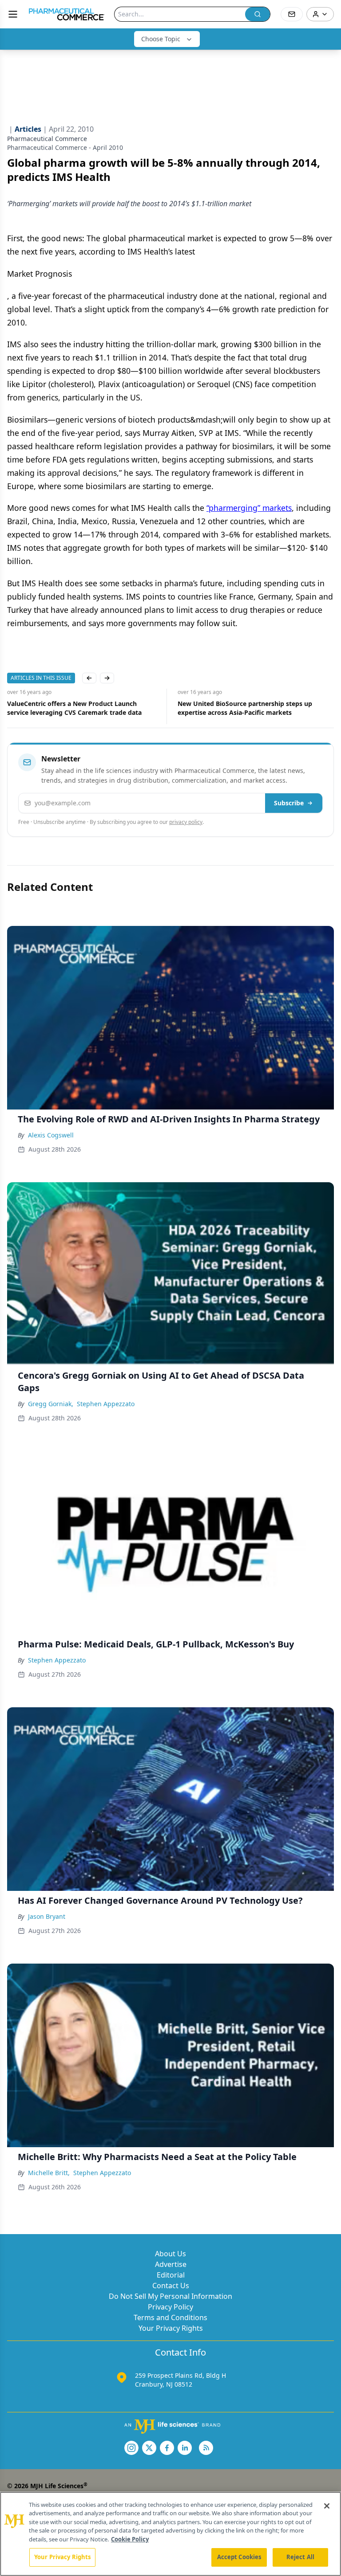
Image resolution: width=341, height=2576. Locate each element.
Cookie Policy (130, 2539)
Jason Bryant (47, 1916)
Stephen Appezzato (106, 1404)
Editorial (171, 2275)
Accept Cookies (239, 2557)
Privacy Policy (170, 2307)
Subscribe (289, 803)
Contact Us (171, 2286)
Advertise (171, 2264)
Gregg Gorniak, (51, 1404)
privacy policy (186, 822)
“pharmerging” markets (249, 508)
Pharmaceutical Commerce (47, 139)
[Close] (327, 2506)
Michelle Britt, (49, 2173)
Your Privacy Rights (171, 2328)
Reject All (300, 2557)
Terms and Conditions (170, 2317)
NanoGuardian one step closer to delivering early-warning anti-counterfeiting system (245, 708)
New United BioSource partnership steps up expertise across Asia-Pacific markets (75, 708)
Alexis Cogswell (51, 1135)
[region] (170, 2534)
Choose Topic (161, 39)
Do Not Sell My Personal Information (170, 2296)
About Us (170, 2254)
